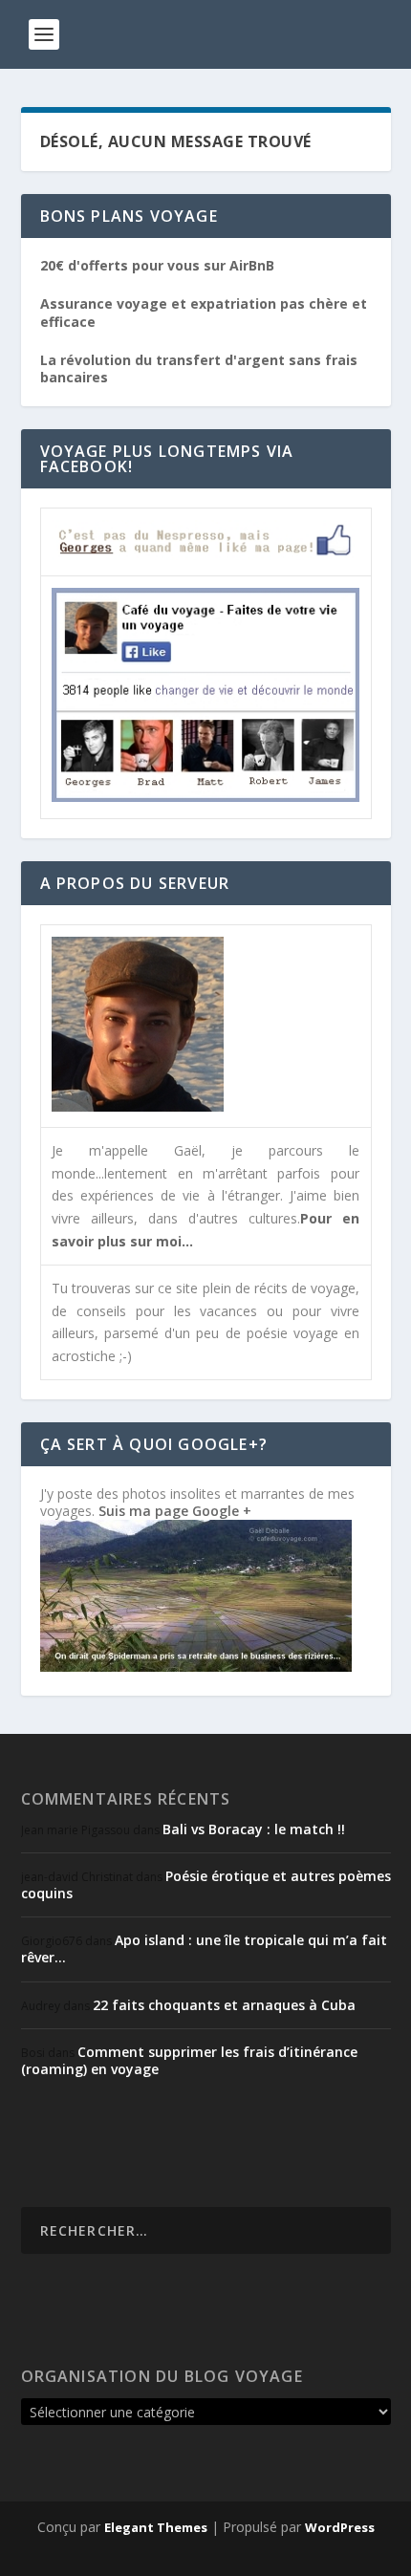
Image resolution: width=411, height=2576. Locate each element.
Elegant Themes (156, 2527)
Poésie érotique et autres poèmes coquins (206, 1884)
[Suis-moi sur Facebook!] (205, 797)
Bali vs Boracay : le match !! (254, 1829)
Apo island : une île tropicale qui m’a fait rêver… (204, 1948)
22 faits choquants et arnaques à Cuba (224, 2005)
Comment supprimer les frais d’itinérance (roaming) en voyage (189, 2060)
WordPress (340, 2527)
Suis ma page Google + (175, 1511)
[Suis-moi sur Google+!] (196, 1667)
